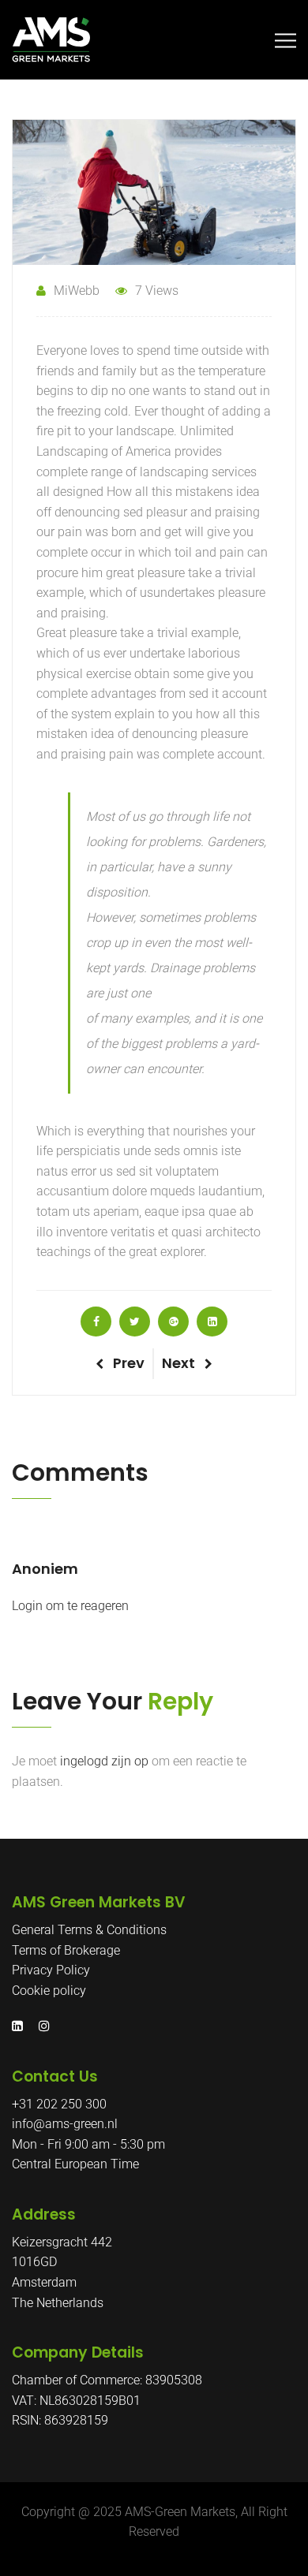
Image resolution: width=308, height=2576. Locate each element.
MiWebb (77, 291)
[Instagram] (40, 2026)
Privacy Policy (51, 1970)
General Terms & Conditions (89, 1930)
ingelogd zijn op (104, 1761)
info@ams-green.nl (65, 2124)
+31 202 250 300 (59, 2104)
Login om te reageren (70, 1606)
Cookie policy (49, 1991)
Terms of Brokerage (66, 1950)
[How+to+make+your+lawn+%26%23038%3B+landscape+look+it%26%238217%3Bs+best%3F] (135, 1322)
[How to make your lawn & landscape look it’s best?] (96, 1322)
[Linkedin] (21, 2026)
